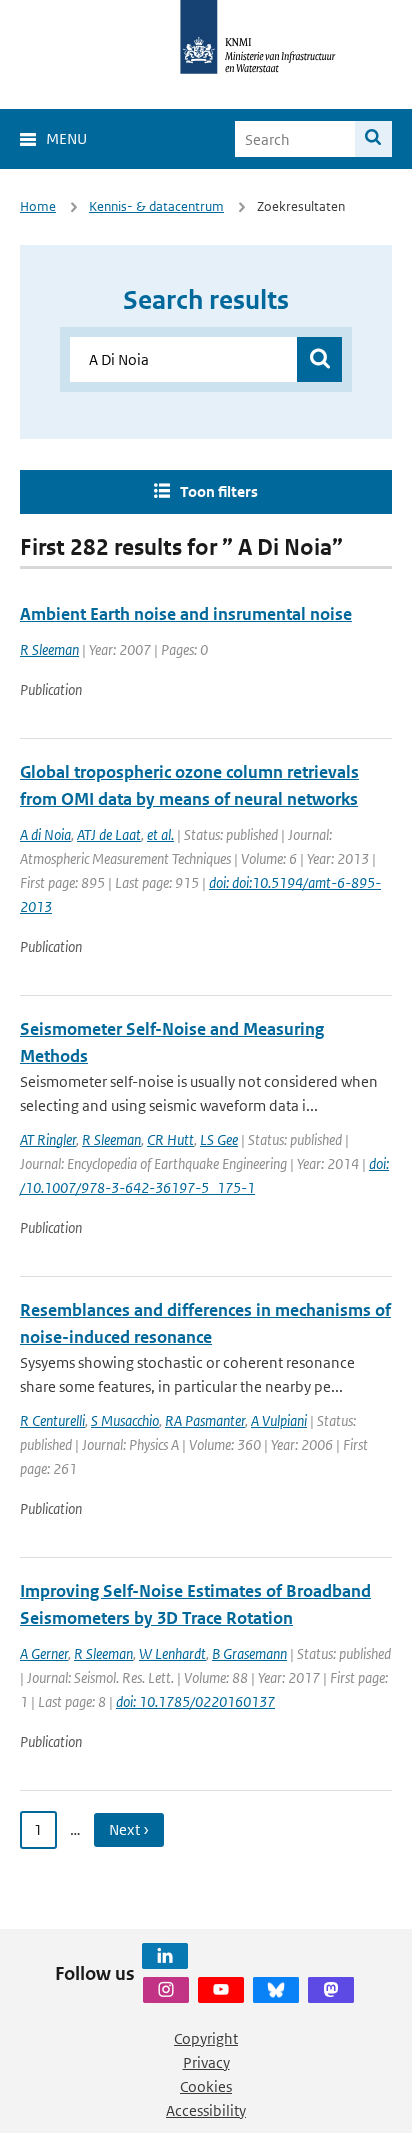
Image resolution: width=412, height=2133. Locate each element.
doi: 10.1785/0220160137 (195, 1701)
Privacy (206, 2062)
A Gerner (44, 1653)
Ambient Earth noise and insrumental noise (186, 614)
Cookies (206, 2086)
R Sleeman (49, 649)
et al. (160, 834)
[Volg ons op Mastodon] (331, 1990)
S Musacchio (125, 1420)
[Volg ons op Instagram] (166, 1990)
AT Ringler (48, 1139)
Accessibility (206, 2110)
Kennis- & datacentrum (156, 206)
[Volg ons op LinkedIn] (165, 1956)
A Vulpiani (279, 1420)
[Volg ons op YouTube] (221, 1990)
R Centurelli (52, 1420)
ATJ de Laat (109, 834)
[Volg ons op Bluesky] (276, 1990)
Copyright (206, 2038)
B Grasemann (249, 1653)
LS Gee (219, 1139)
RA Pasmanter (205, 1420)
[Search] (373, 139)
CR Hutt (170, 1139)
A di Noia (45, 834)
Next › (129, 1829)
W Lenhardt (172, 1653)
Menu (66, 138)
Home (38, 206)
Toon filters (219, 491)
